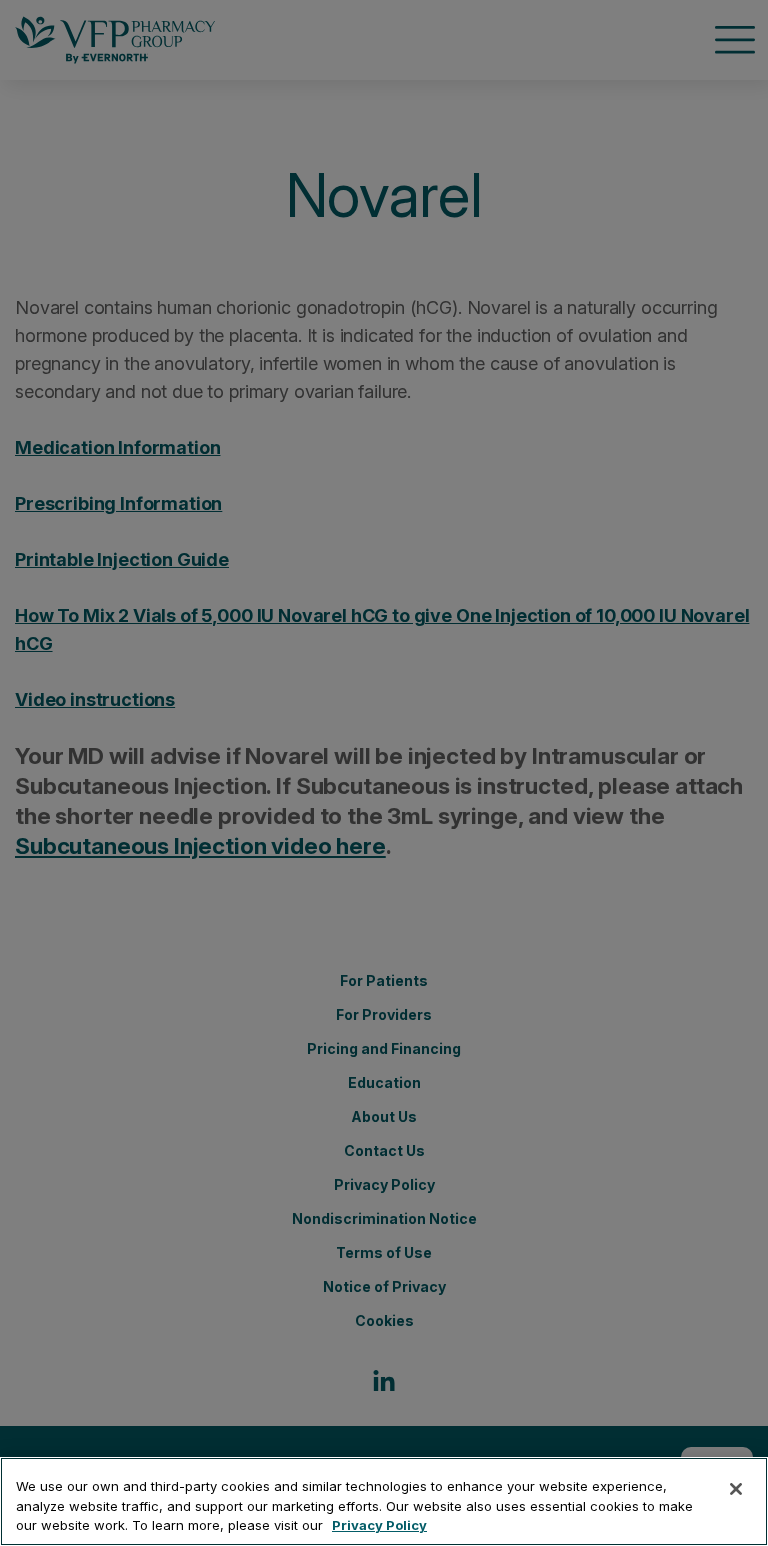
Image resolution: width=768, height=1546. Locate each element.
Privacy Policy (379, 1525)
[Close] (736, 1489)
